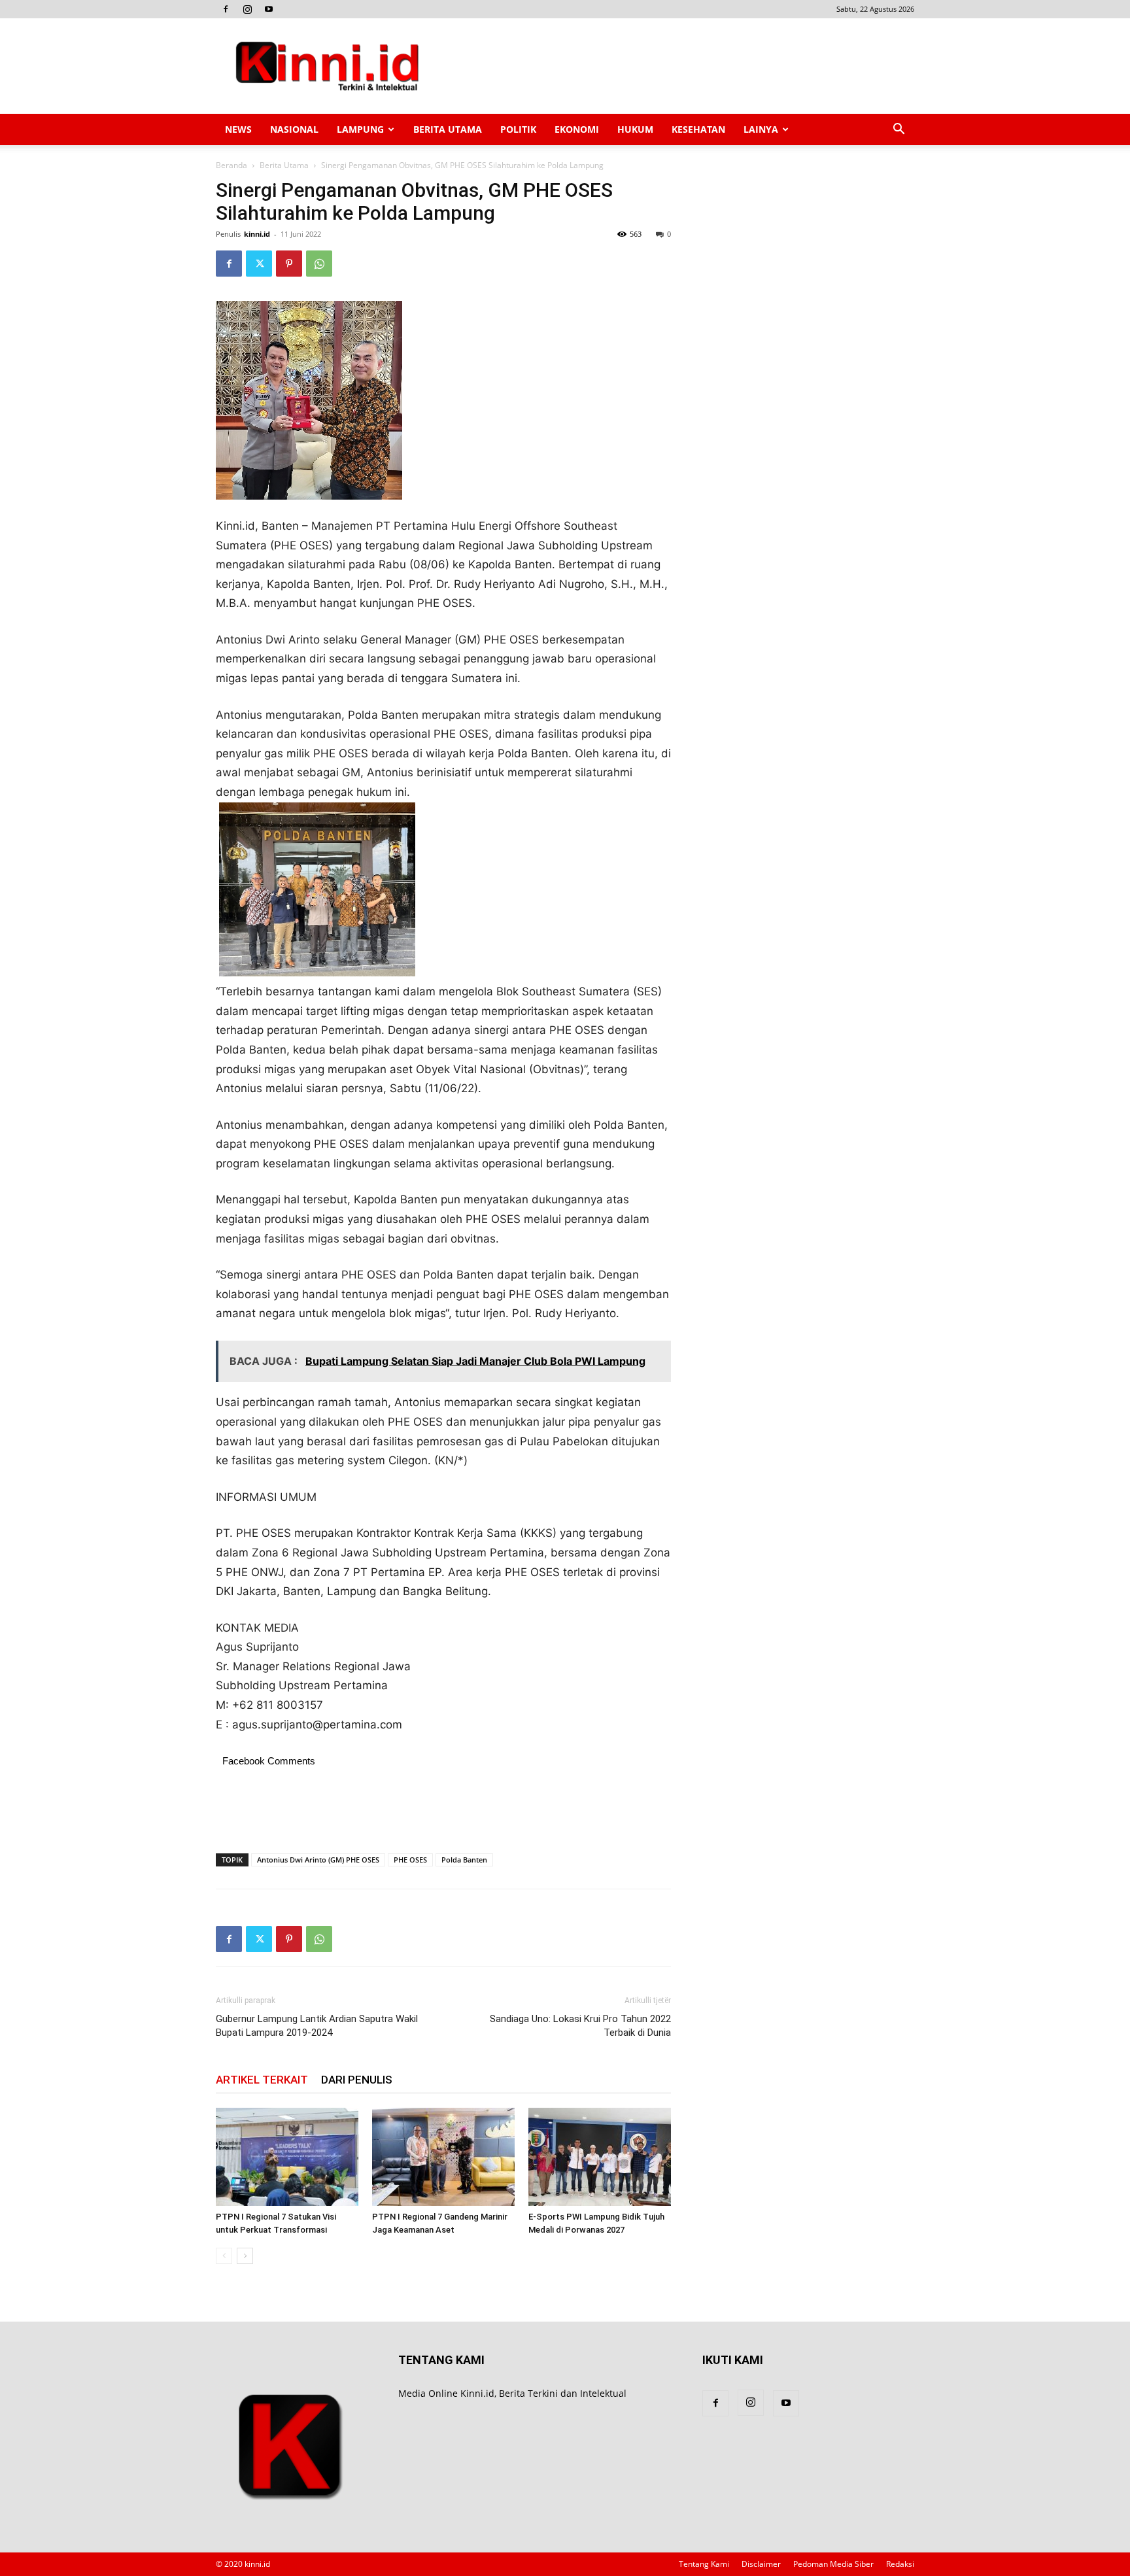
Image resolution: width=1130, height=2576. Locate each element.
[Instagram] (247, 9)
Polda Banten (464, 1860)
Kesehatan (698, 129)
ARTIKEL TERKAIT (262, 2080)
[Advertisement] (676, 66)
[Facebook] (226, 9)
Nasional (294, 129)
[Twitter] (259, 264)
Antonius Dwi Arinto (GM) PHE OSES (318, 1860)
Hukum (635, 129)
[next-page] (245, 2256)
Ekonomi (577, 129)
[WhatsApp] (319, 264)
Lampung (360, 129)
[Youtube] (269, 9)
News (238, 129)
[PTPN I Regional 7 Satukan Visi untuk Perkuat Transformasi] (287, 2157)
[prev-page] (224, 2256)
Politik (518, 129)
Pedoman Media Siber (833, 2564)
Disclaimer (761, 2564)
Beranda (231, 165)
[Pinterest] (289, 264)
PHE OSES (410, 1860)
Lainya (761, 129)
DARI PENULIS (357, 2080)
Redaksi (900, 2564)
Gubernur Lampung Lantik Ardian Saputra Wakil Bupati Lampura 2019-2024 (317, 2026)
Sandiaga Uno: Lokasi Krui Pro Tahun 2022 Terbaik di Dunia (580, 2026)
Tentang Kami (704, 2564)
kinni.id (257, 234)
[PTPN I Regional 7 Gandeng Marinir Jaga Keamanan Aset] (443, 2157)
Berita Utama (448, 129)
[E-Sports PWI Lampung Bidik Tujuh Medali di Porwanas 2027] (600, 2157)
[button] (899, 130)
